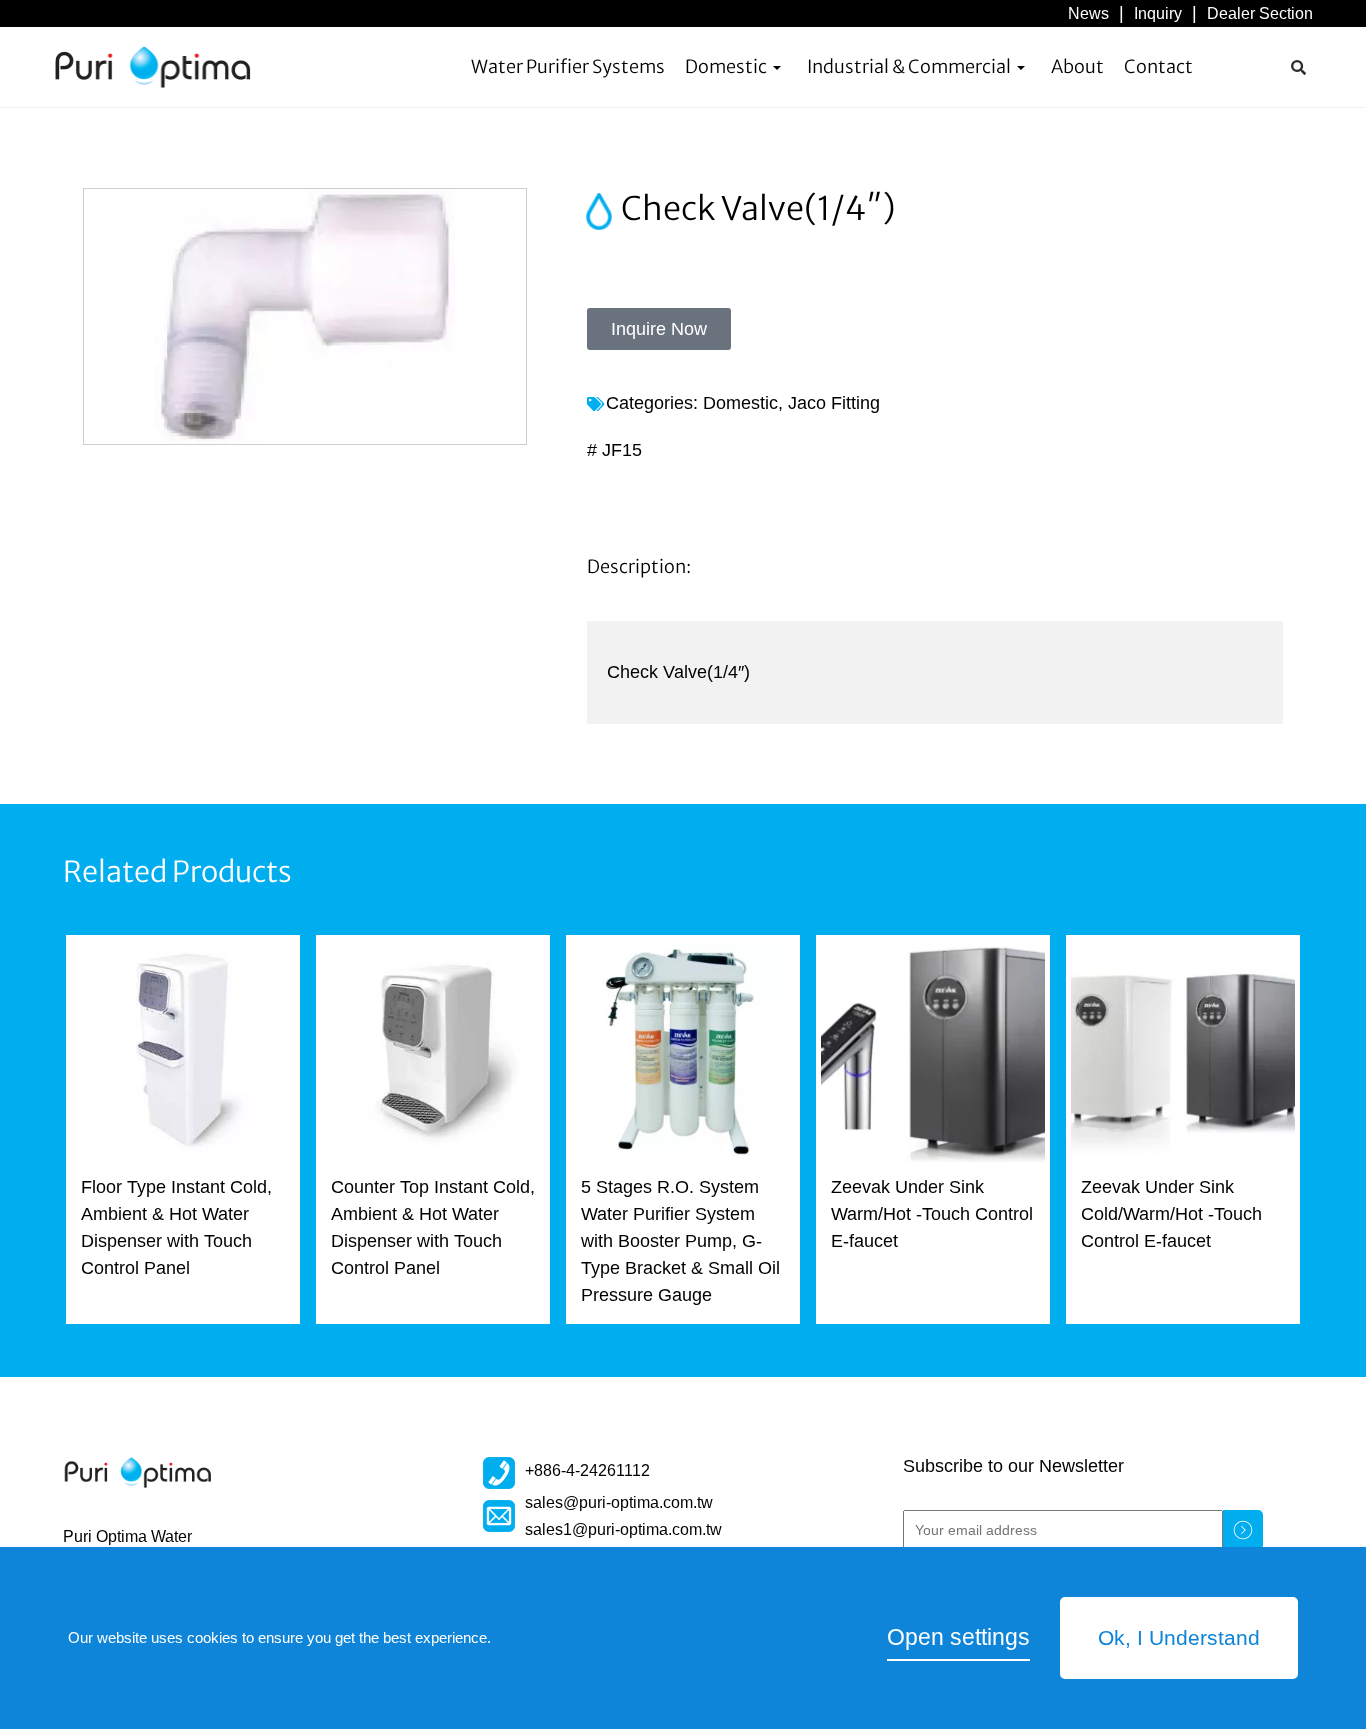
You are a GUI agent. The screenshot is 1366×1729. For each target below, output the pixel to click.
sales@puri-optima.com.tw (619, 1502)
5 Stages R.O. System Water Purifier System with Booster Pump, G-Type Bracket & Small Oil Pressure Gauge (680, 1241)
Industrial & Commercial (909, 66)
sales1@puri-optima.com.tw (623, 1529)
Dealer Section (1260, 13)
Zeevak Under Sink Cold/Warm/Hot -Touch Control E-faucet (1171, 1214)
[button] (1298, 67)
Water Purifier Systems (568, 66)
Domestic (726, 66)
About (1077, 66)
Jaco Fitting (834, 403)
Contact (1158, 66)
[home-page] (153, 67)
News (1088, 13)
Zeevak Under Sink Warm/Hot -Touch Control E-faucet (932, 1214)
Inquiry (1158, 13)
